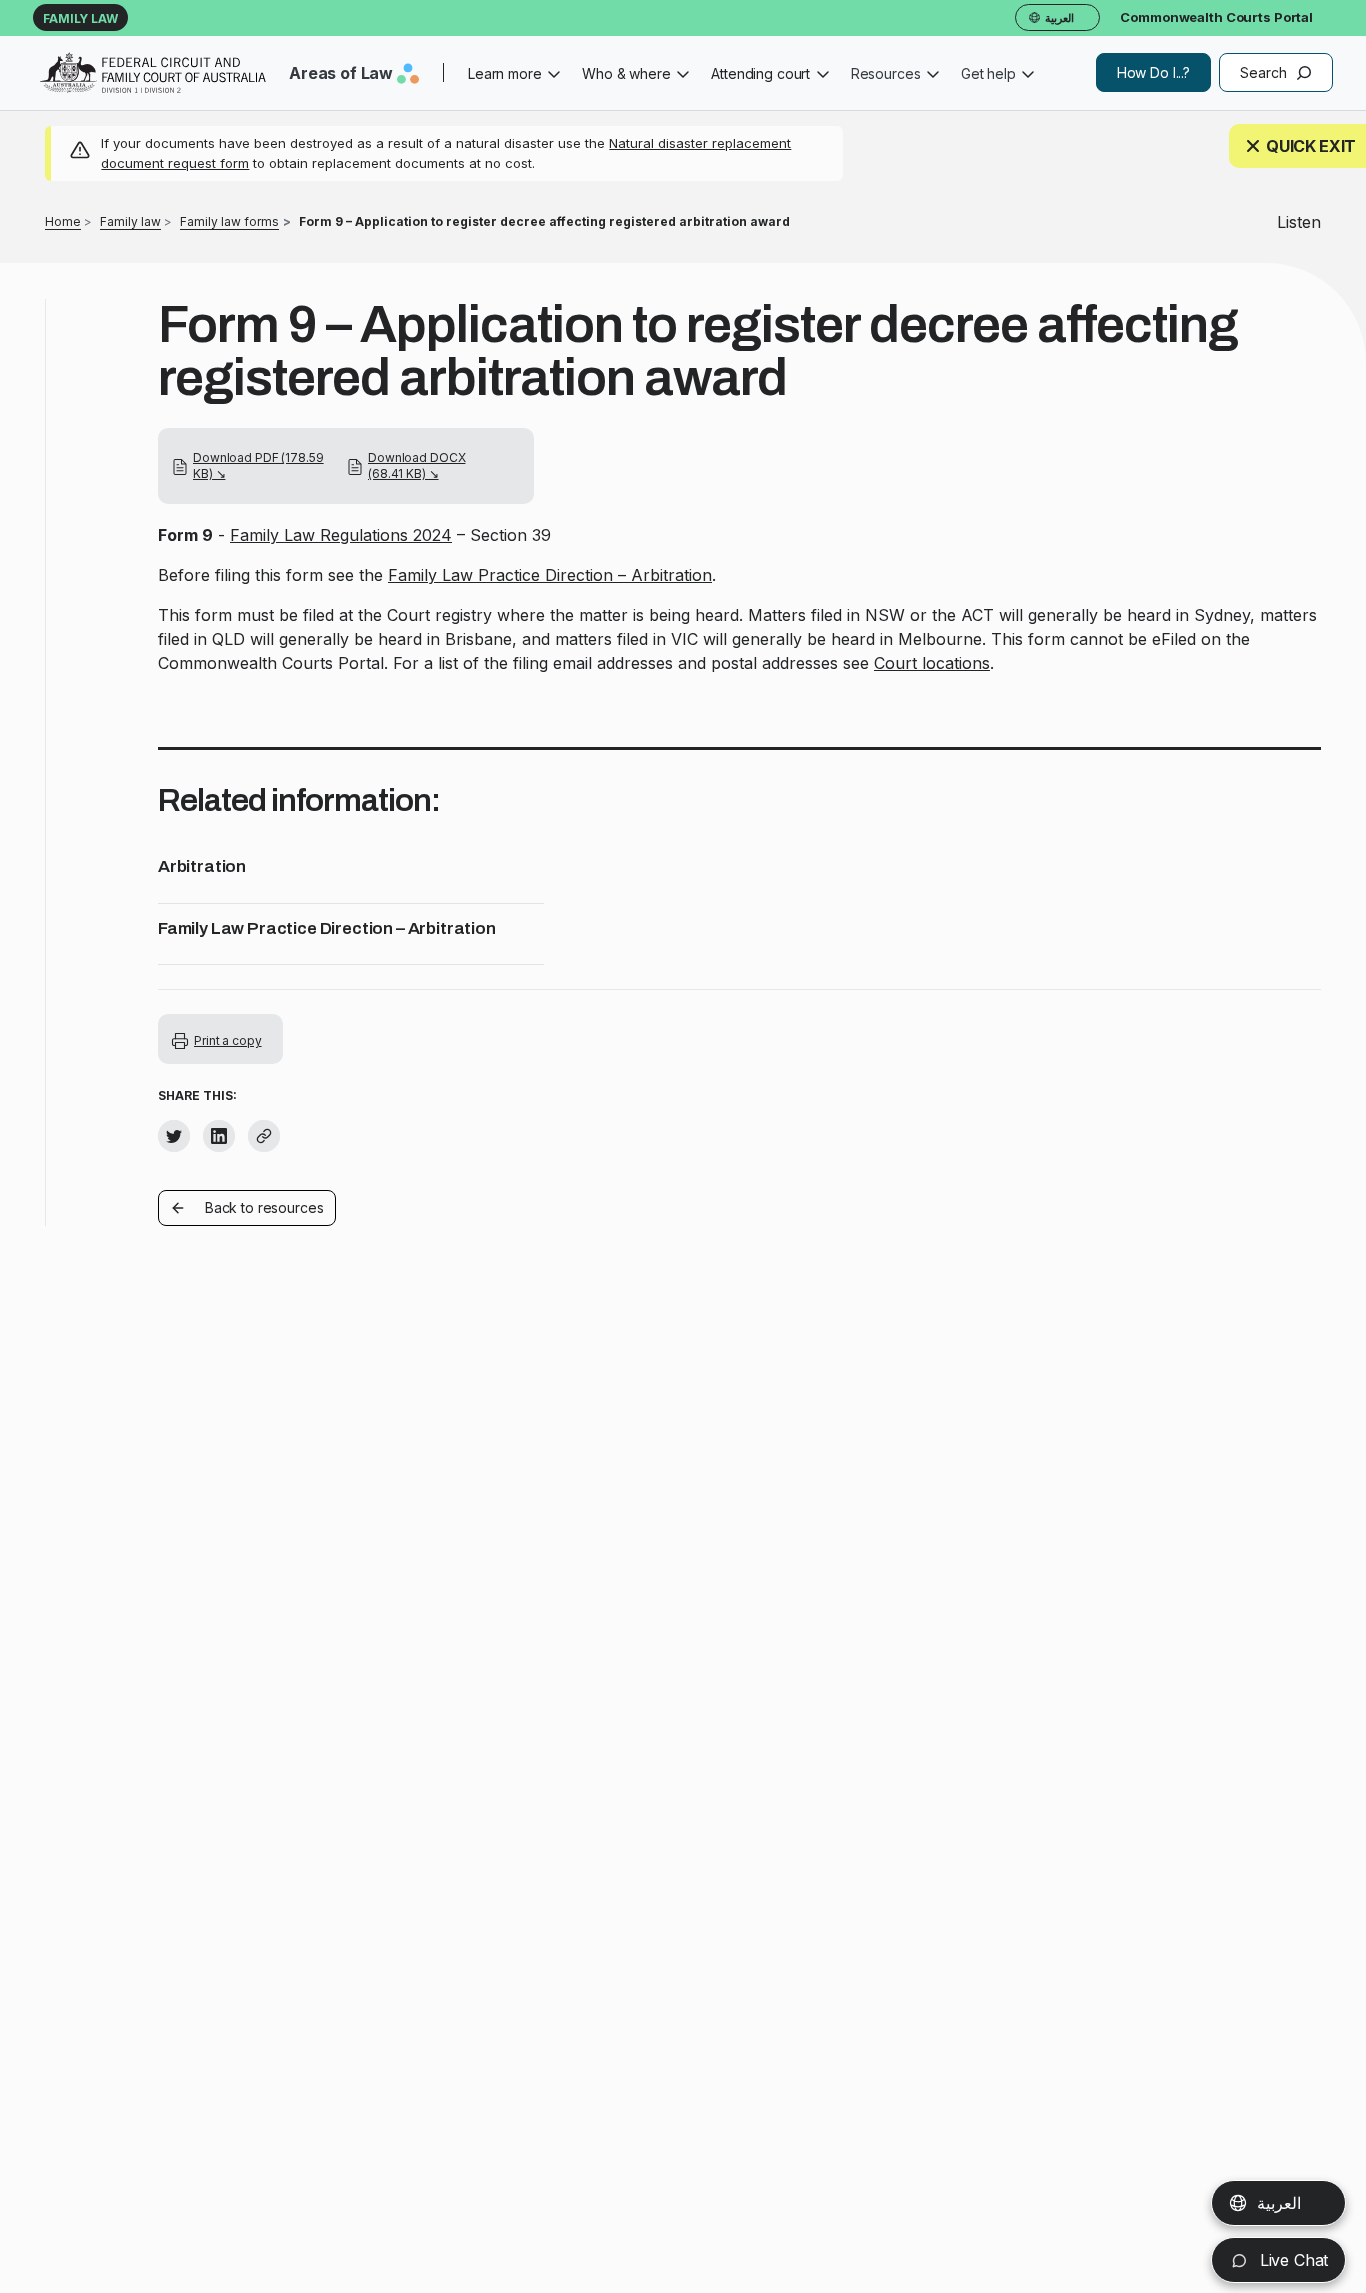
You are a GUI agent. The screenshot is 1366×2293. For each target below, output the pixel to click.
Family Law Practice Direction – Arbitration (550, 575)
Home (63, 221)
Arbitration (202, 866)
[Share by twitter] (174, 1136)
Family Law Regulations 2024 (341, 535)
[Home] (153, 73)
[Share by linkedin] (219, 1136)
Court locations (932, 663)
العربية (1279, 2203)
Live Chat (1291, 2260)
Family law (80, 18)
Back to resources (264, 1207)
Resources (886, 73)
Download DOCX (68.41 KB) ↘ (416, 465)
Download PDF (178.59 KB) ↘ (258, 465)
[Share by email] (264, 1136)
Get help (988, 73)
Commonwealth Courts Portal (1216, 17)
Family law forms (229, 221)
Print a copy (228, 1040)
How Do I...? (1153, 72)
